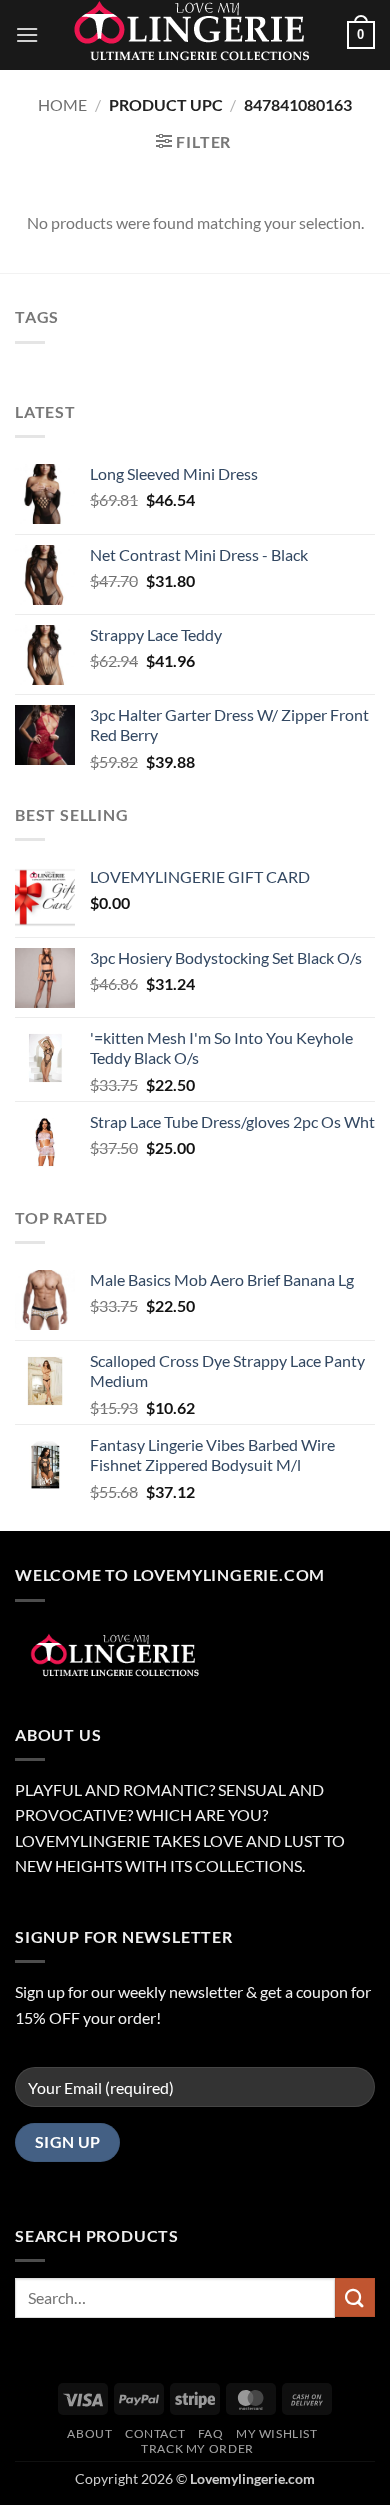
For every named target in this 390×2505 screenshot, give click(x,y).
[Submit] (355, 2297)
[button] (27, 34)
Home (62, 104)
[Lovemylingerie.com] (195, 35)
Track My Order (197, 2448)
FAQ (211, 2433)
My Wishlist (277, 2433)
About (89, 2433)
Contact (155, 2433)
